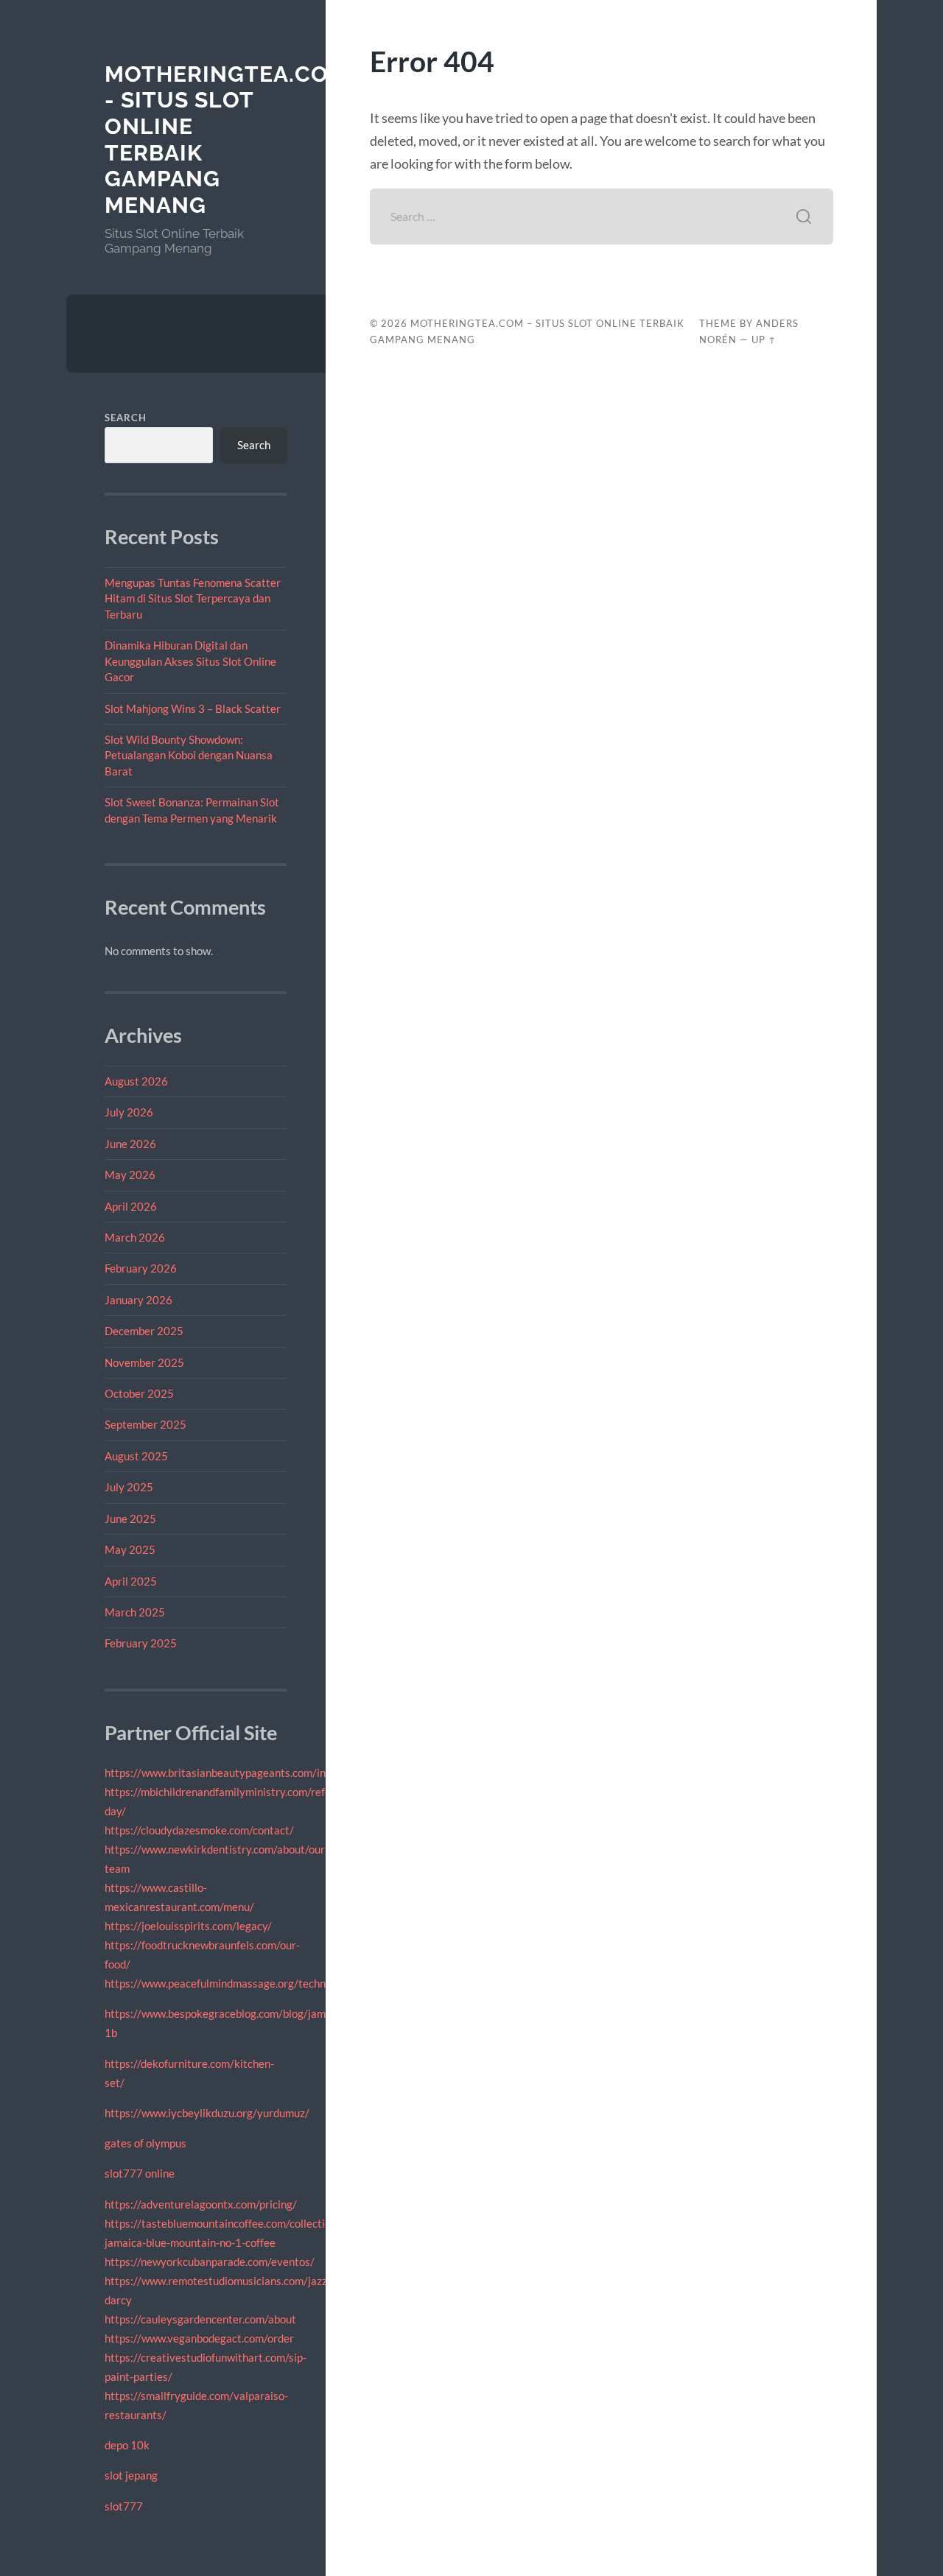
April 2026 (131, 1206)
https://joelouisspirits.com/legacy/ (188, 1926)
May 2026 (130, 1175)
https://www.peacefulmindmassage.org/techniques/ (230, 1983)
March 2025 (135, 1612)
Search (126, 418)
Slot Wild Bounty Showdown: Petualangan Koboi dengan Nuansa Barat (189, 755)
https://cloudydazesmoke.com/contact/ (199, 1830)
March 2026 (135, 1237)
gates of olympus (146, 2143)
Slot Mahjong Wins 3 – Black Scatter (193, 708)
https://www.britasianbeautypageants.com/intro (222, 1773)
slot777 (124, 2506)
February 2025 (141, 1643)
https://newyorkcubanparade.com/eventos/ (210, 2262)
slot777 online (140, 2173)
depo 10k (127, 2445)
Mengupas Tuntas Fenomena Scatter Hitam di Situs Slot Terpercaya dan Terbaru (193, 598)
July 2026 (129, 1112)
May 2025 (130, 1549)
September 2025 (146, 1424)
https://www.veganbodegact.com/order (199, 2338)
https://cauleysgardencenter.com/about (200, 2319)
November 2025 (144, 1362)
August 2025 (136, 1456)
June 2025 (130, 1518)
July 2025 (129, 1487)
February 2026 (141, 1268)
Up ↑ (764, 339)
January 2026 (139, 1300)
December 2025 (144, 1331)
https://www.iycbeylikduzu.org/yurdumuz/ (207, 2113)
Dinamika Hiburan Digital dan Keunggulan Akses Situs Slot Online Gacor (190, 661)
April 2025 (131, 1581)
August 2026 (136, 1081)
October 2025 (139, 1393)
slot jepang (131, 2475)
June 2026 (130, 1144)
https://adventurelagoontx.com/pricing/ (201, 2204)
